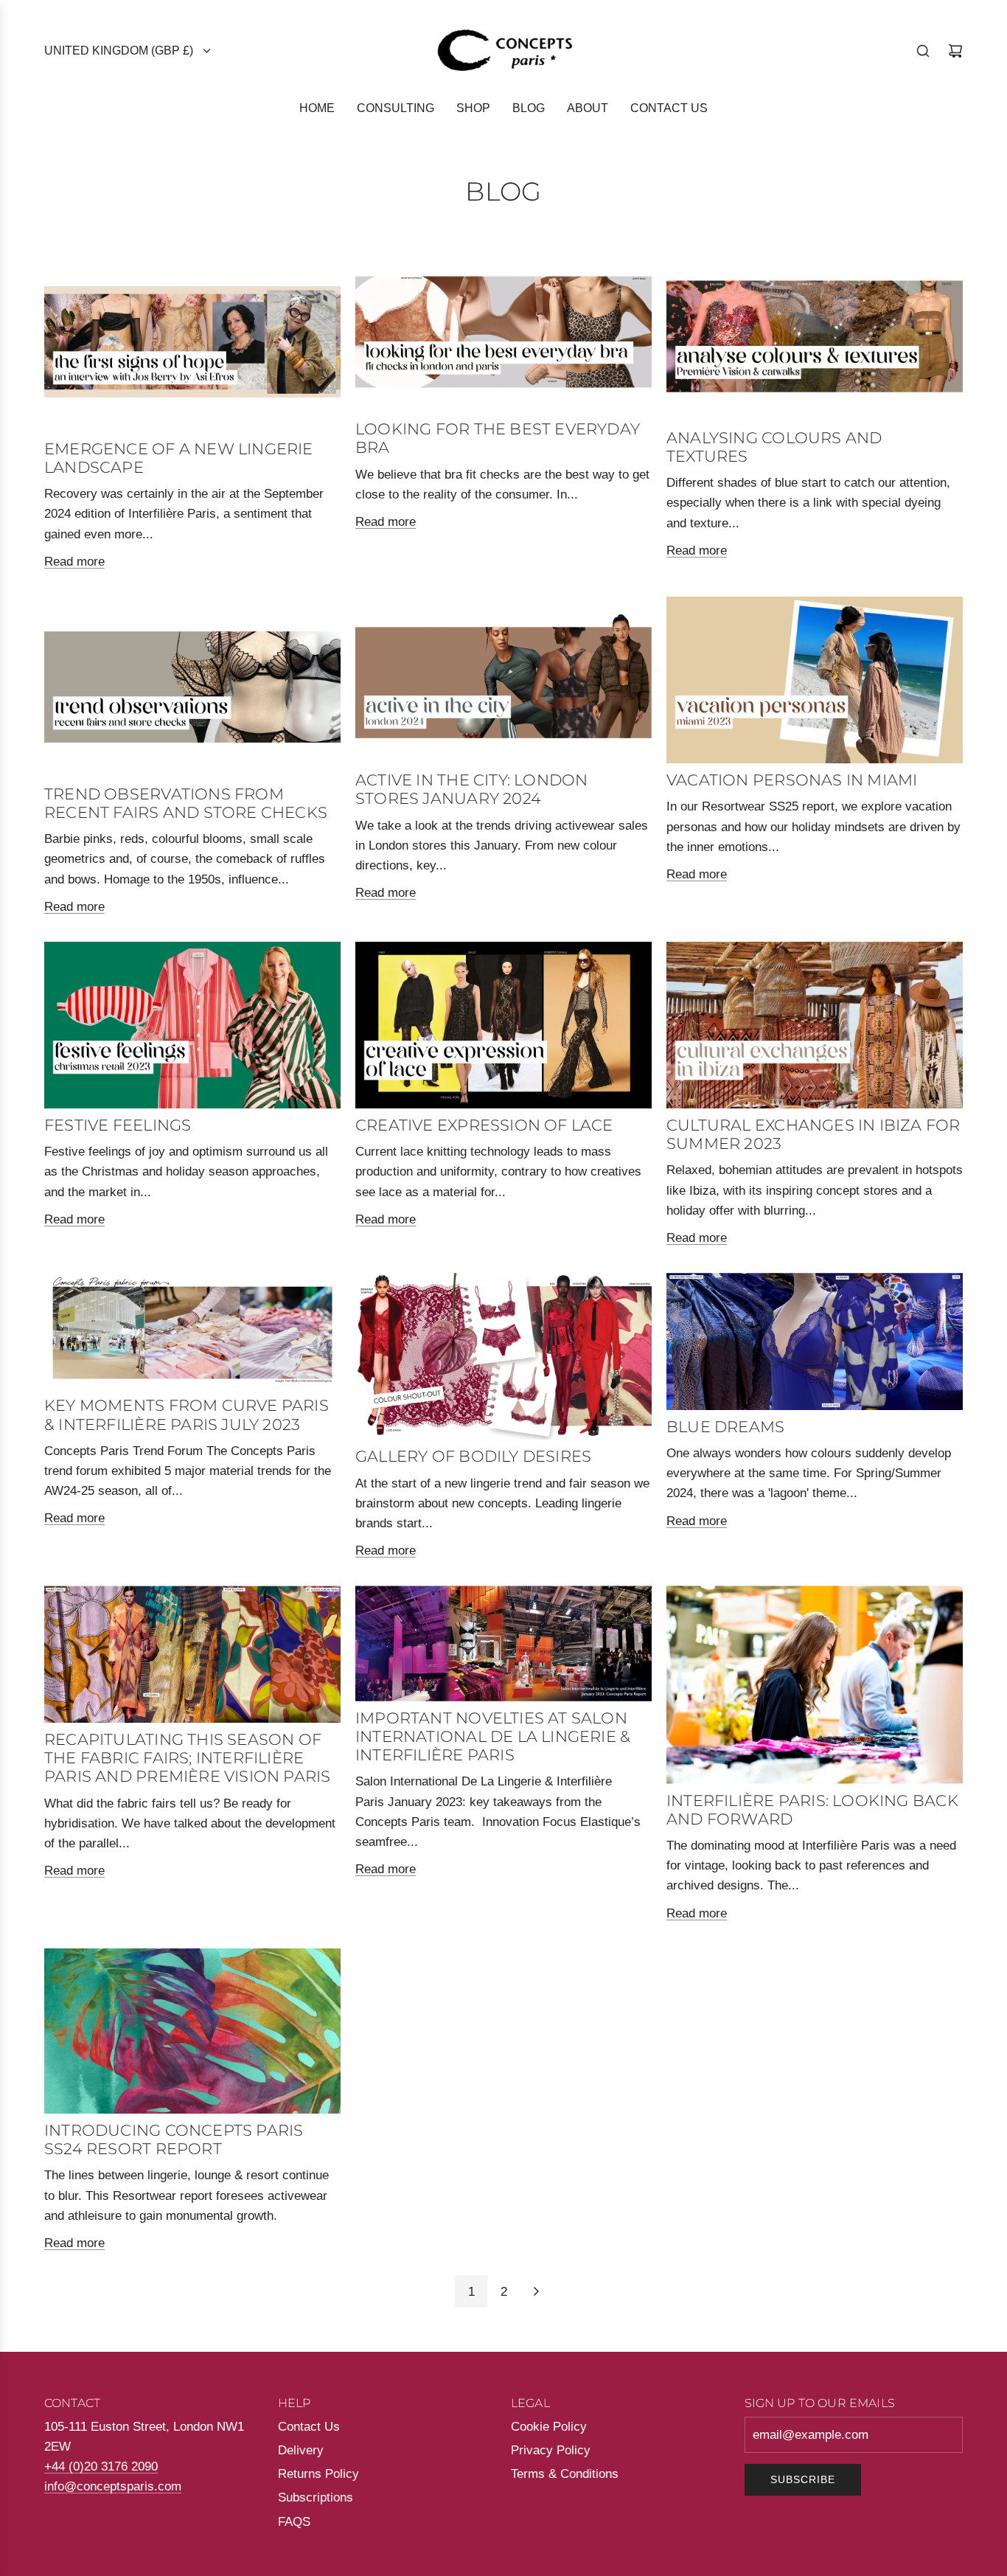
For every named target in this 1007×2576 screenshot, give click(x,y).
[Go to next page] (536, 2291)
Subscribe (803, 2479)
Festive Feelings (118, 1125)
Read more (74, 562)
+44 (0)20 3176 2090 (101, 2466)
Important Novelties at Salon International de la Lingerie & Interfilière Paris (493, 1736)
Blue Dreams (725, 1427)
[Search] (923, 51)
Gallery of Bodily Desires (473, 1456)
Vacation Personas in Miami (792, 780)
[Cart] (955, 51)
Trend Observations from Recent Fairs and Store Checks (186, 803)
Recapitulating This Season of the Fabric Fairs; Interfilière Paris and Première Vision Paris (188, 1758)
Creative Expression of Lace (484, 1125)
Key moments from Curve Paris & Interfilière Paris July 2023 (187, 1414)
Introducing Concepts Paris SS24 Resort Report (174, 2139)
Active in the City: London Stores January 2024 (471, 789)
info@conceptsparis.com (113, 2486)
